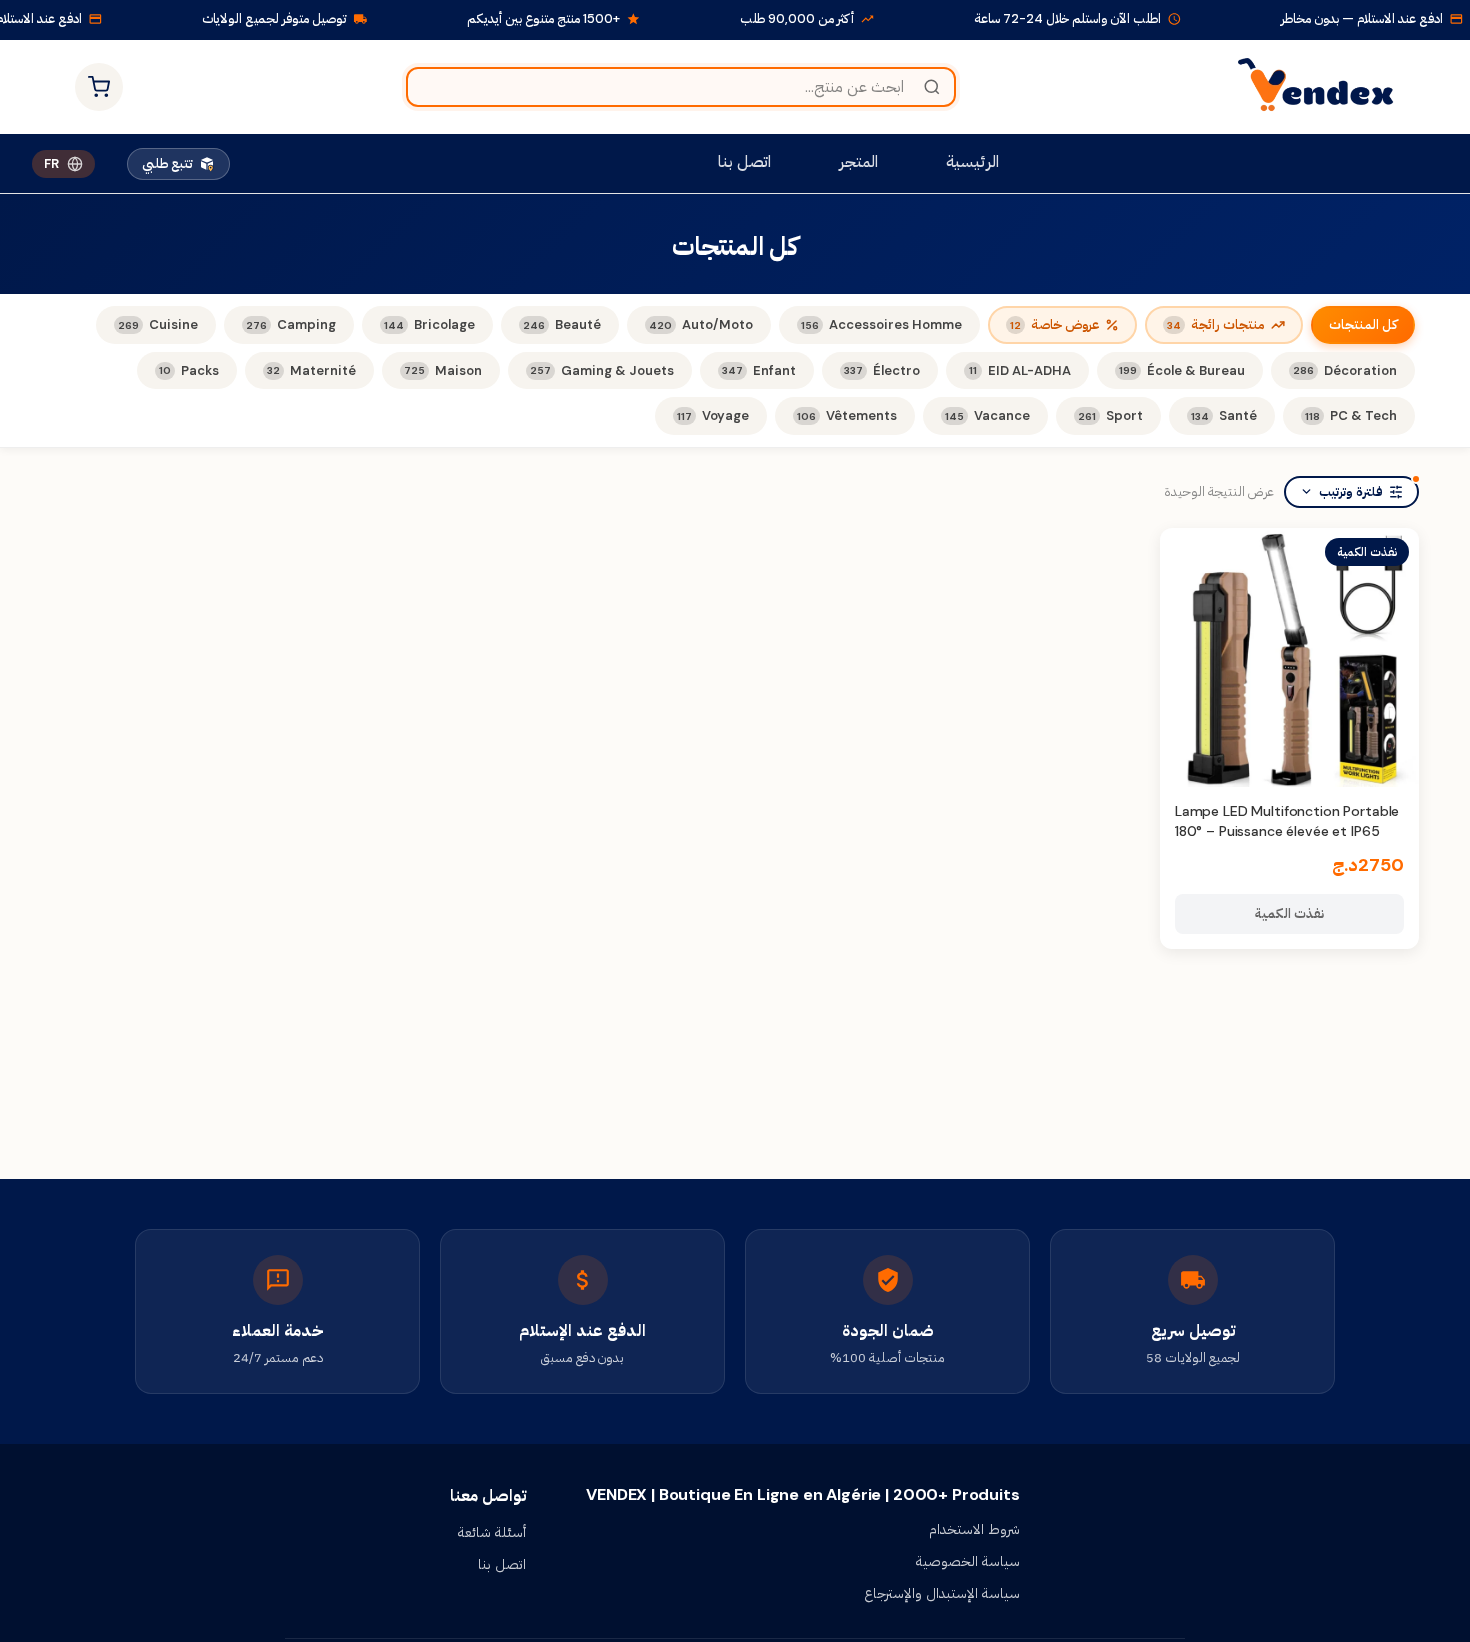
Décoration (1345, 370)
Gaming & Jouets (602, 370)
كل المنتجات (1363, 324)
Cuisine (158, 324)
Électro (882, 370)
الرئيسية (972, 161)
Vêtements (847, 415)
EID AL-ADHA (1020, 370)
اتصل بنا (744, 161)
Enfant (759, 370)
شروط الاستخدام (974, 1529)
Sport (1110, 415)
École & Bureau (1182, 370)
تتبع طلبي (167, 163)
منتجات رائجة (1216, 324)
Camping (291, 324)
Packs (189, 370)
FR (51, 163)
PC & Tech (1351, 415)
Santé (1224, 415)
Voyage (713, 415)
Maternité (311, 370)
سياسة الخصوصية (968, 1561)
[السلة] (99, 87)
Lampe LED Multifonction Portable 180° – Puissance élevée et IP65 (1287, 821)
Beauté (562, 324)
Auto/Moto (701, 324)
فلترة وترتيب (1351, 492)
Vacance (987, 415)
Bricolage (429, 324)
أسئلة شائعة (492, 1532)
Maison (443, 370)
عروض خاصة (1054, 324)
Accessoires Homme (881, 324)
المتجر (858, 161)
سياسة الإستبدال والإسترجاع (942, 1593)
